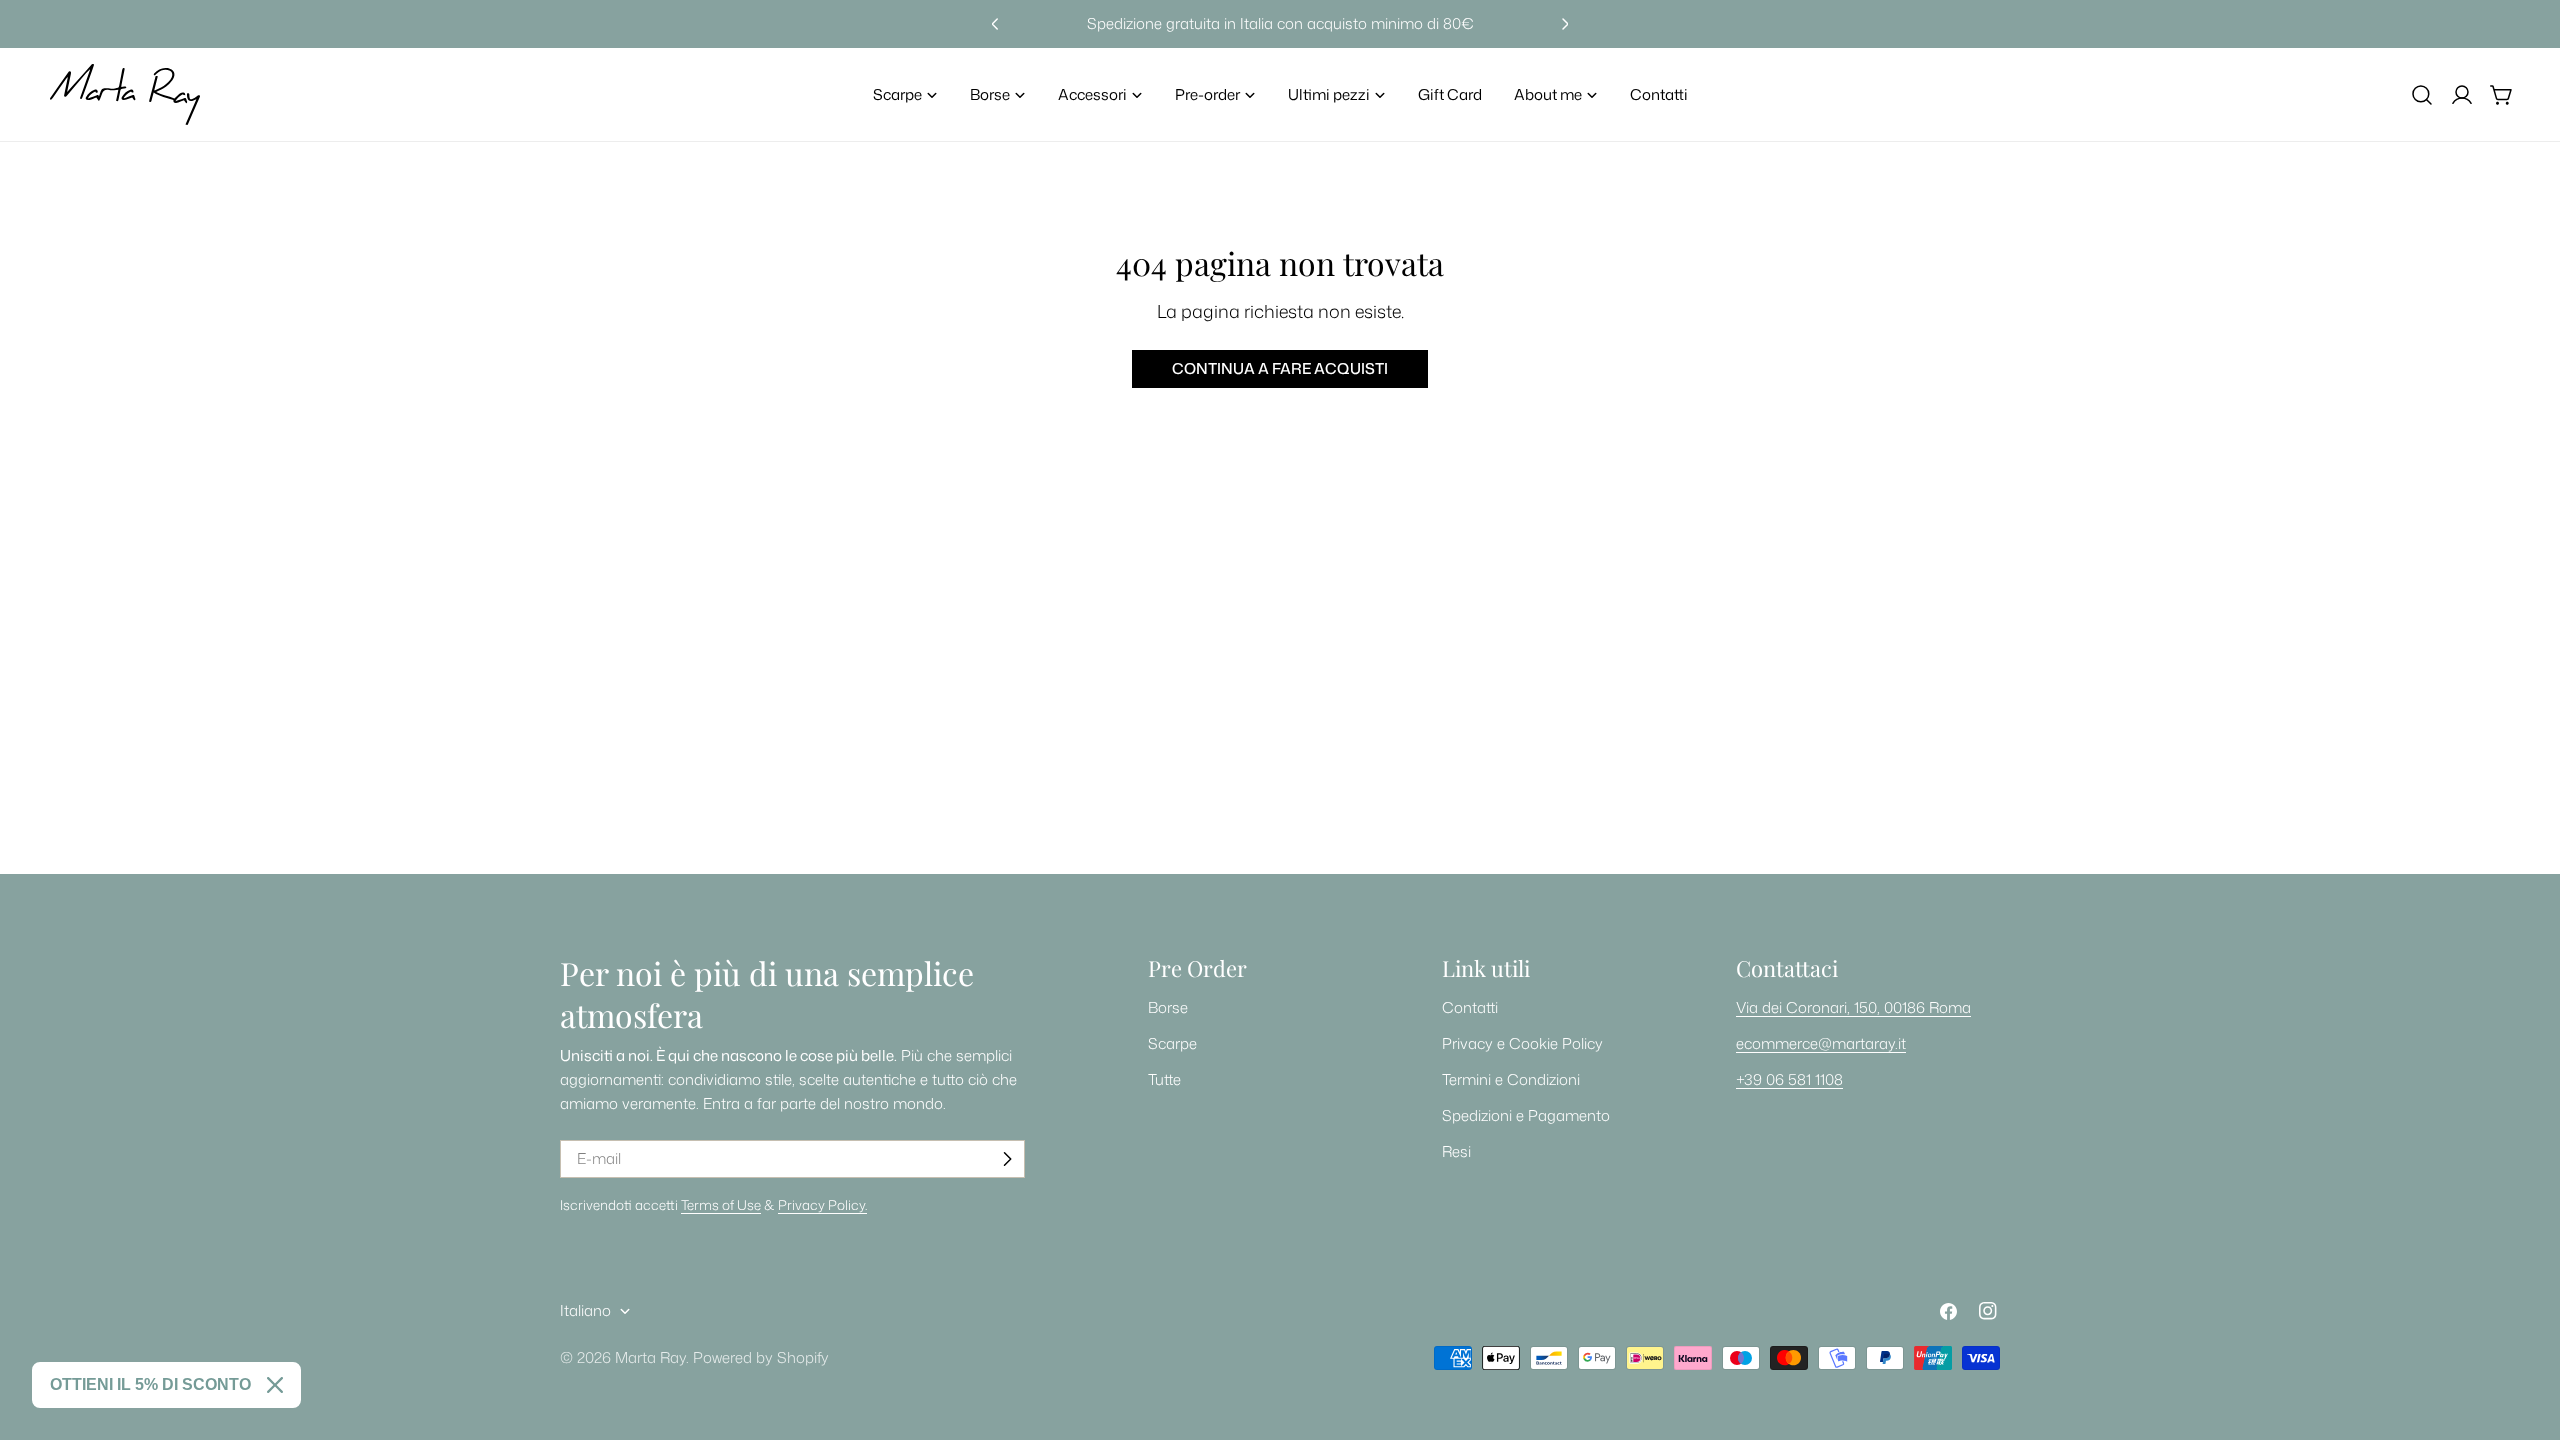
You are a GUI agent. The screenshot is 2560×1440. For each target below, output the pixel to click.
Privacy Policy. (822, 1204)
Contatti (1470, 1007)
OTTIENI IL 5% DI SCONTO (150, 1384)
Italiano (585, 1310)
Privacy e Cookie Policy (1522, 1043)
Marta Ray (650, 1357)
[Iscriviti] (1007, 1159)
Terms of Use (721, 1204)
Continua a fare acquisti (1280, 368)
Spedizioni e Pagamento (1526, 1115)
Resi (1456, 1151)
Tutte (1164, 1079)
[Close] (275, 1385)
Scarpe (1172, 1043)
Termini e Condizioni (1511, 1079)
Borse (1168, 1007)
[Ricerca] (2422, 95)
